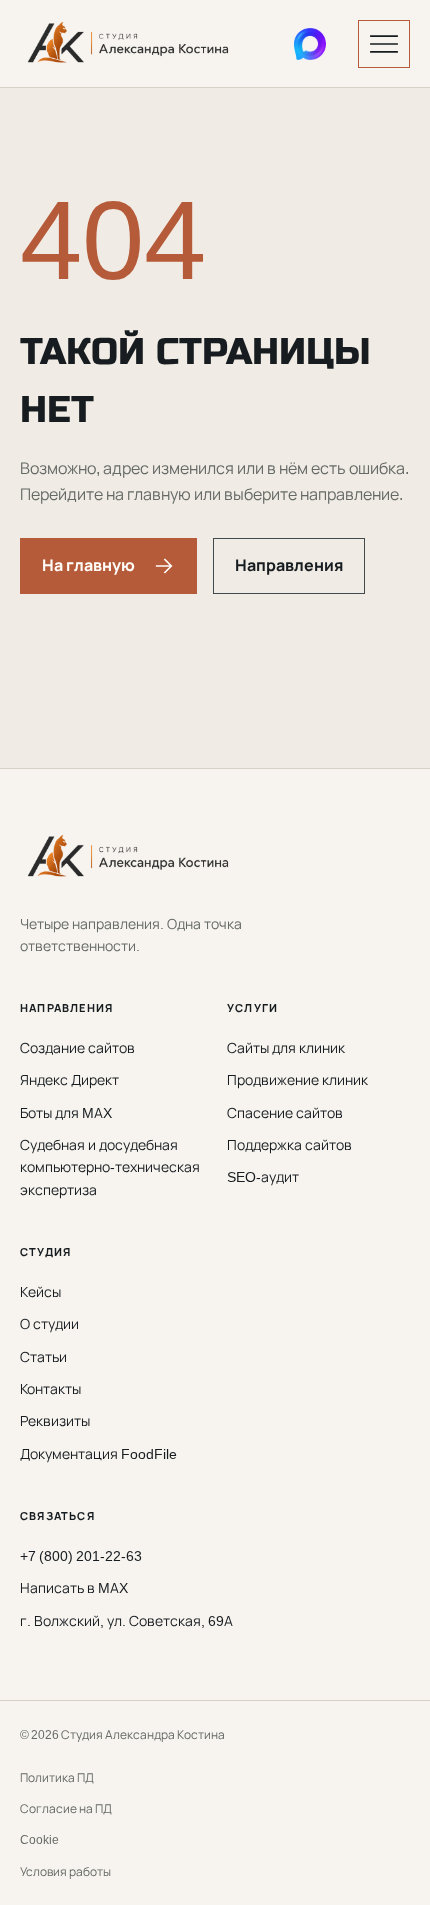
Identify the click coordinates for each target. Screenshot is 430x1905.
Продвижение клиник (297, 1079)
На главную (88, 565)
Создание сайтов (77, 1047)
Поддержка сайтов (289, 1144)
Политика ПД (57, 1777)
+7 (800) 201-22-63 (81, 1555)
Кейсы (40, 1291)
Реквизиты (55, 1420)
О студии (49, 1323)
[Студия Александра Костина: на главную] (141, 44)
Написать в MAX (74, 1587)
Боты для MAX (66, 1112)
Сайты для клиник (286, 1047)
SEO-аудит (263, 1176)
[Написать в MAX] (310, 44)
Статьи (43, 1356)
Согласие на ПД (66, 1808)
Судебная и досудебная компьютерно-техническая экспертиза (110, 1167)
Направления (289, 565)
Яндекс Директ (69, 1079)
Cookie (39, 1839)
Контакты (50, 1388)
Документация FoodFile (98, 1453)
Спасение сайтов (285, 1112)
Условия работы (65, 1871)
